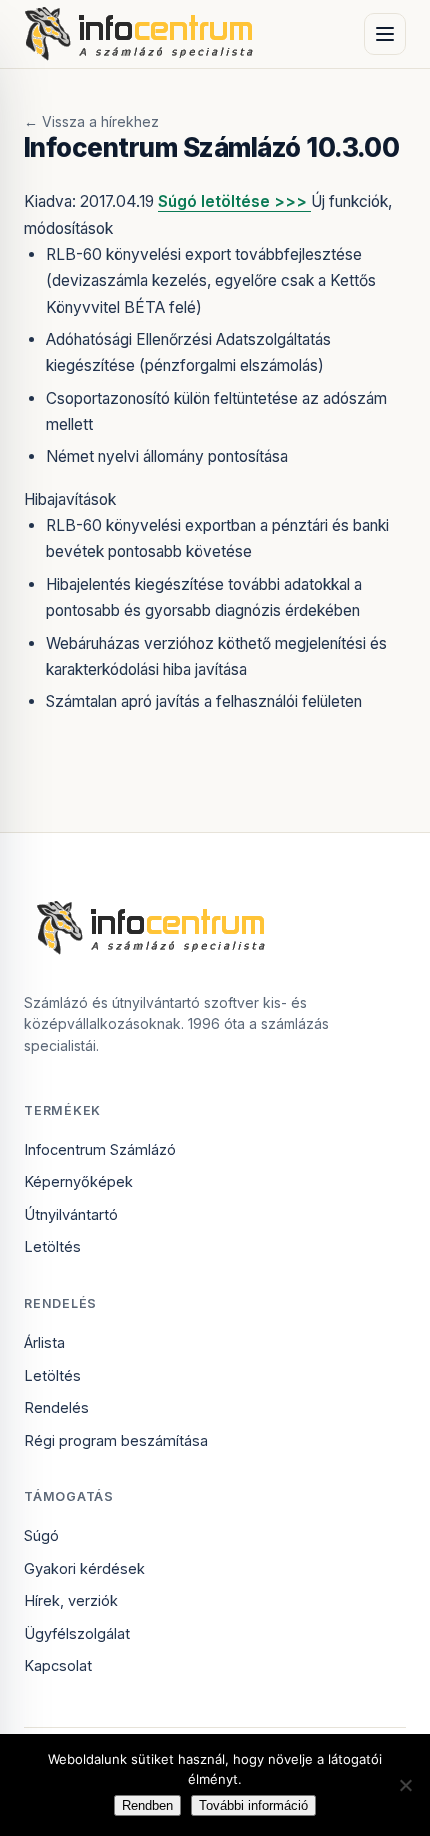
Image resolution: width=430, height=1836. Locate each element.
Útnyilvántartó (71, 1214)
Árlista (44, 1342)
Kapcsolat (58, 1665)
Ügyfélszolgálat (77, 1633)
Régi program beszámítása (116, 1440)
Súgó (41, 1535)
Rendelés (56, 1407)
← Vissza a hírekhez (91, 121)
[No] (405, 1785)
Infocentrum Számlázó (100, 1149)
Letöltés (52, 1246)
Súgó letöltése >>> (234, 201)
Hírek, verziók (71, 1600)
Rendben (147, 1805)
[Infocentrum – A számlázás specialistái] (140, 34)
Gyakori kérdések (84, 1568)
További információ (253, 1805)
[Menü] (385, 34)
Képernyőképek (78, 1181)
